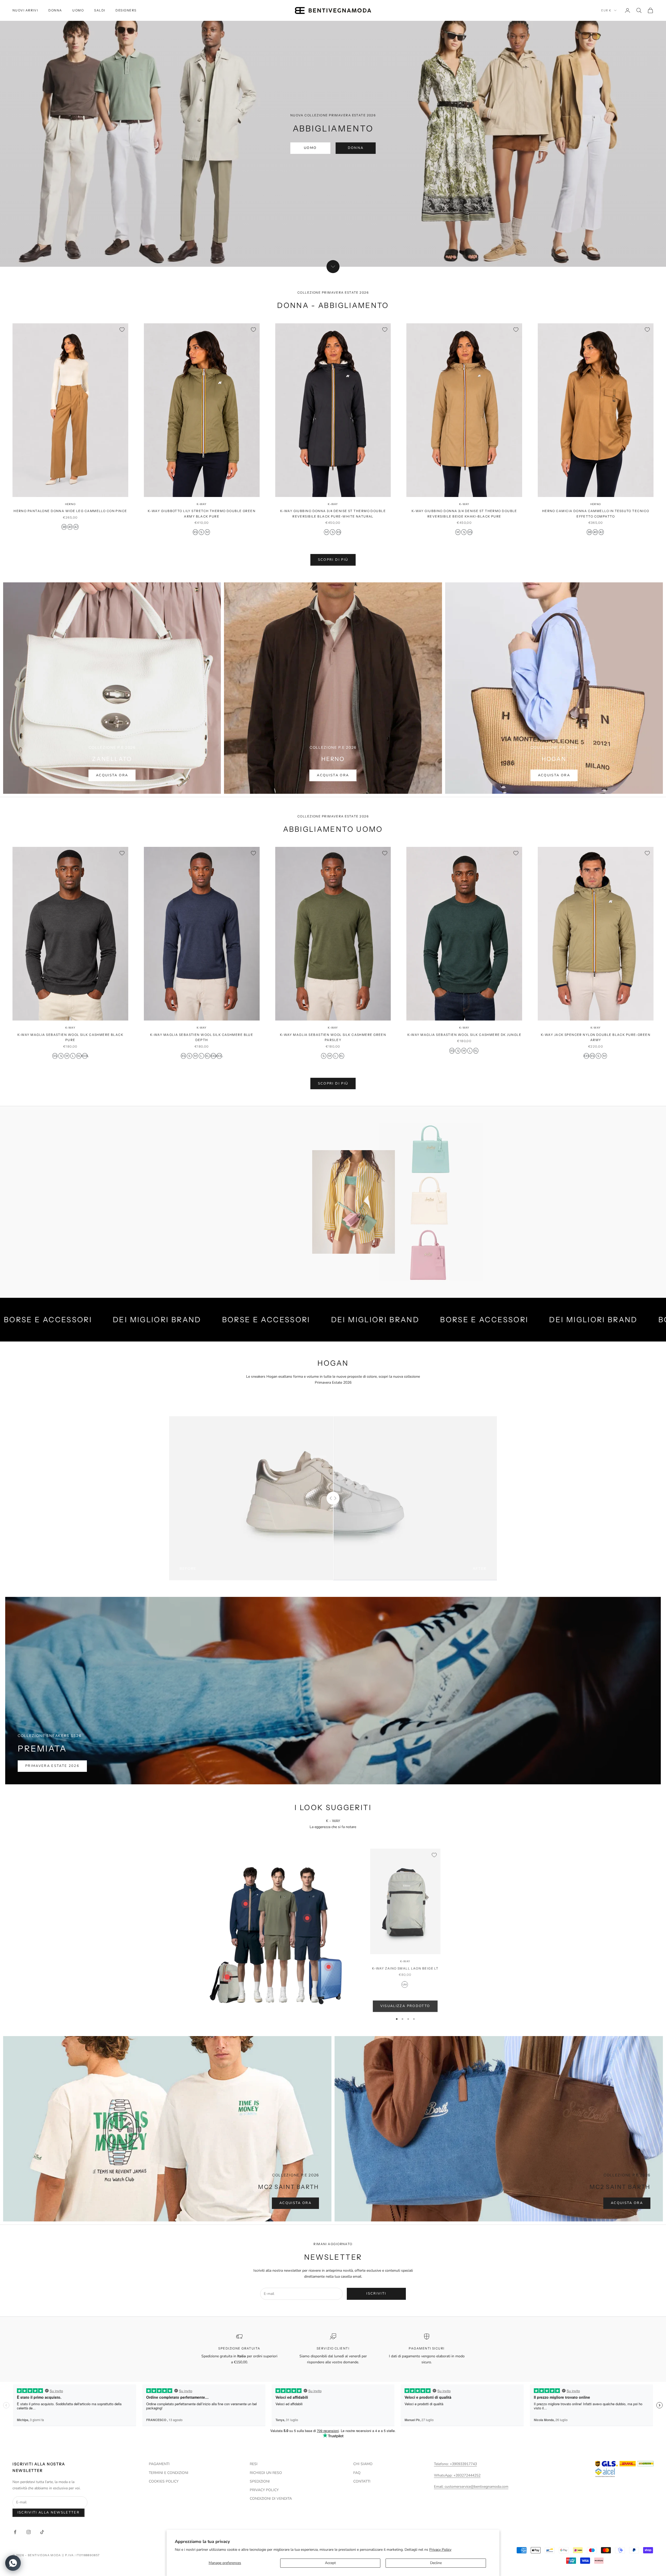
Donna (356, 148)
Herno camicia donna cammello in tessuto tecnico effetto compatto (596, 514)
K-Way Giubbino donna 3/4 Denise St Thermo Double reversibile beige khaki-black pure (464, 514)
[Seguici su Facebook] (15, 2532)
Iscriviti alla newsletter (49, 2512)
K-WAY (202, 504)
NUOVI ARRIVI (25, 10)
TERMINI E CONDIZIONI (169, 2473)
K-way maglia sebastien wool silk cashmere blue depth (202, 1037)
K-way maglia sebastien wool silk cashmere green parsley (333, 1037)
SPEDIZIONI (260, 2481)
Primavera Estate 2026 (52, 1766)
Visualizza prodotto (405, 2006)
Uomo (310, 148)
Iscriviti (376, 2294)
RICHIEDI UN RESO (266, 2473)
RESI (254, 2464)
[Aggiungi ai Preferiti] (122, 330)
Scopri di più (333, 560)
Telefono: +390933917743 (455, 2464)
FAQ (357, 2473)
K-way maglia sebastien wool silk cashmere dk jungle (464, 1035)
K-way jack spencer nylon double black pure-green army (596, 1037)
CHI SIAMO (363, 2464)
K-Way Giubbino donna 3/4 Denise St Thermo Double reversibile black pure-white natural (333, 514)
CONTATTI (362, 2481)
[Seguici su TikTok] (42, 2532)
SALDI (100, 10)
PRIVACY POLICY (264, 2490)
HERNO (70, 504)
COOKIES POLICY (164, 2481)
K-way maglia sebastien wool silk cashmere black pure (71, 1037)
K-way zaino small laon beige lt (405, 1968)
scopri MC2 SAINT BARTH (219, 1242)
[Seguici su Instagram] (29, 2532)
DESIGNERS (126, 10)
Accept (330, 2563)
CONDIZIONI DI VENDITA (271, 2499)
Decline (436, 2563)
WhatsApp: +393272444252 (457, 2475)
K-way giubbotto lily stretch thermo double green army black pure (202, 514)
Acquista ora (112, 775)
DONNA (55, 10)
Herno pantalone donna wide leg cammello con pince (70, 511)
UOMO (78, 10)
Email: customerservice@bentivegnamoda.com (471, 2487)
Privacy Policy (440, 2550)
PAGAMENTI (159, 2464)
